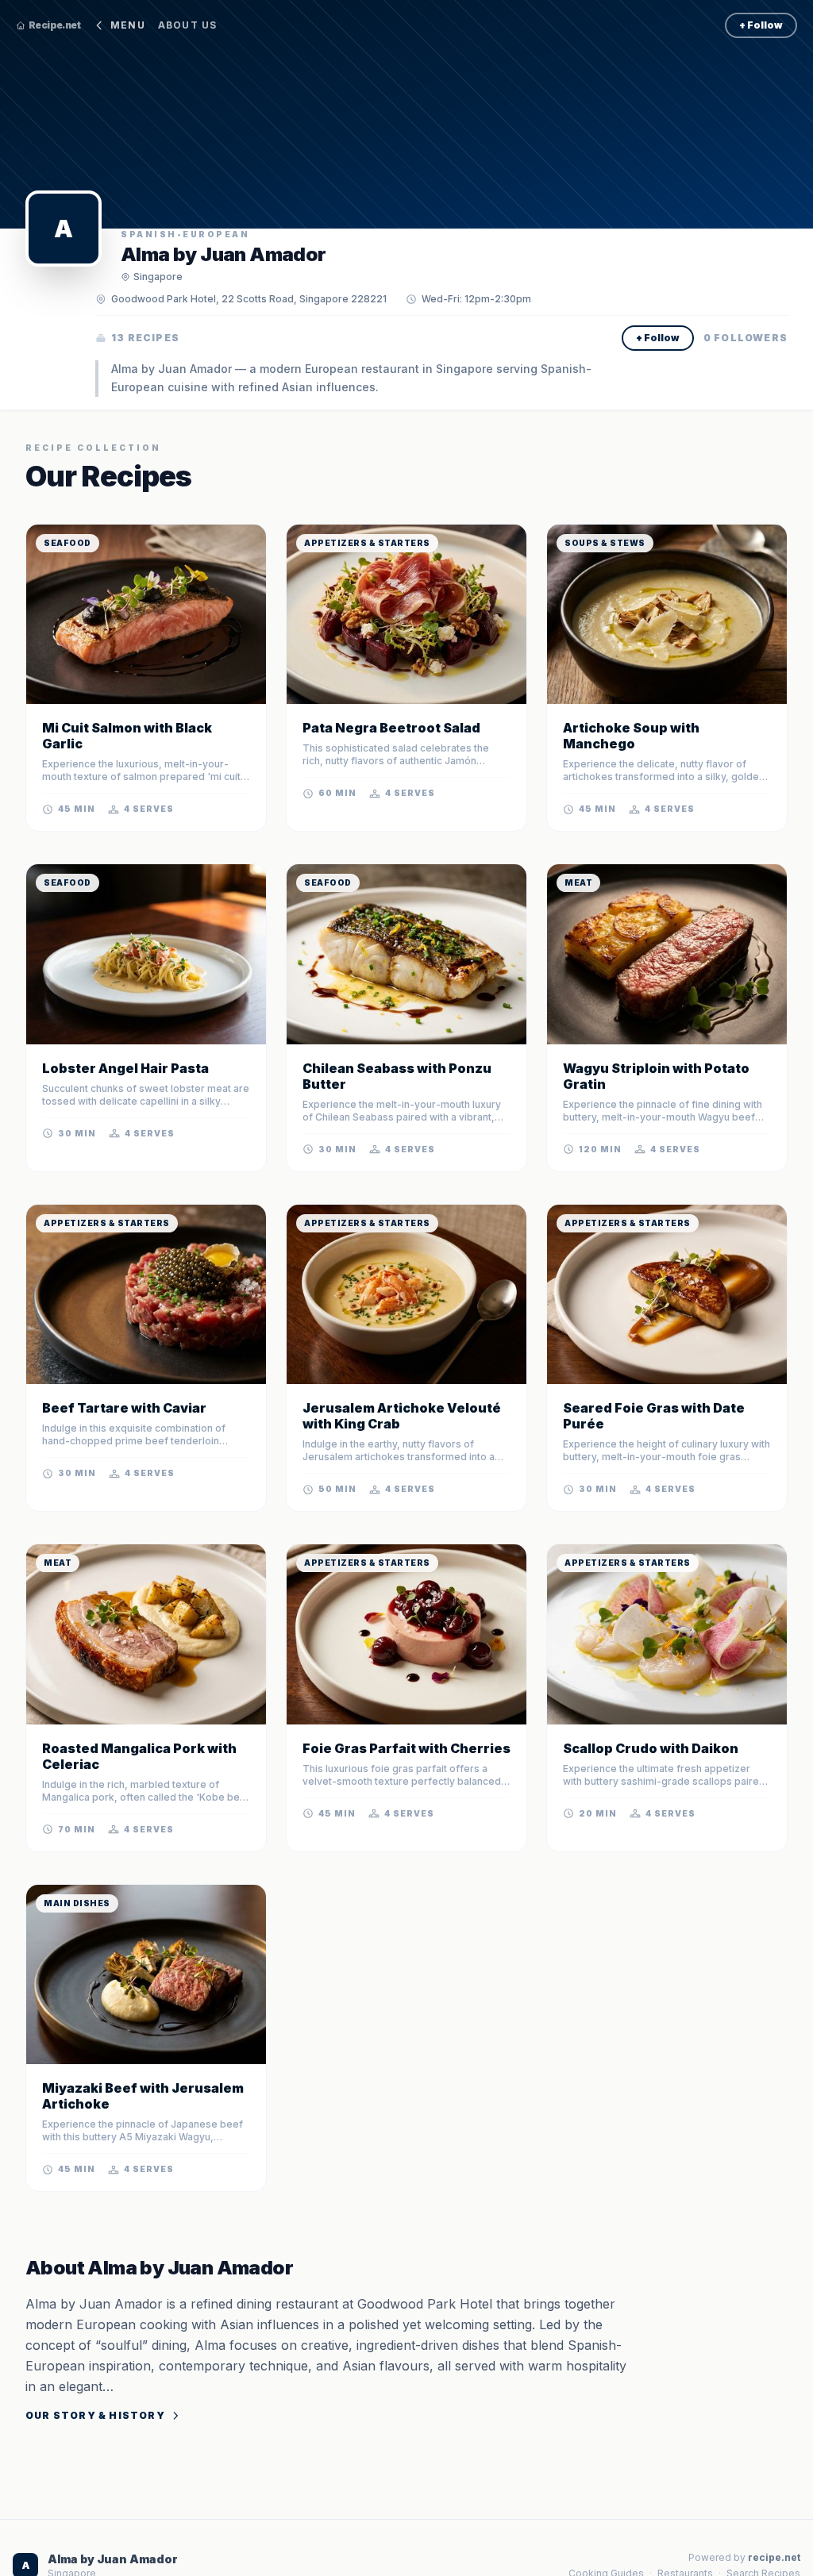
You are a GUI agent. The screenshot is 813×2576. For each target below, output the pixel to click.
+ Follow (761, 25)
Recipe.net (54, 25)
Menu (128, 25)
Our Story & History (95, 2415)
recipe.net (774, 2557)
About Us (188, 25)
